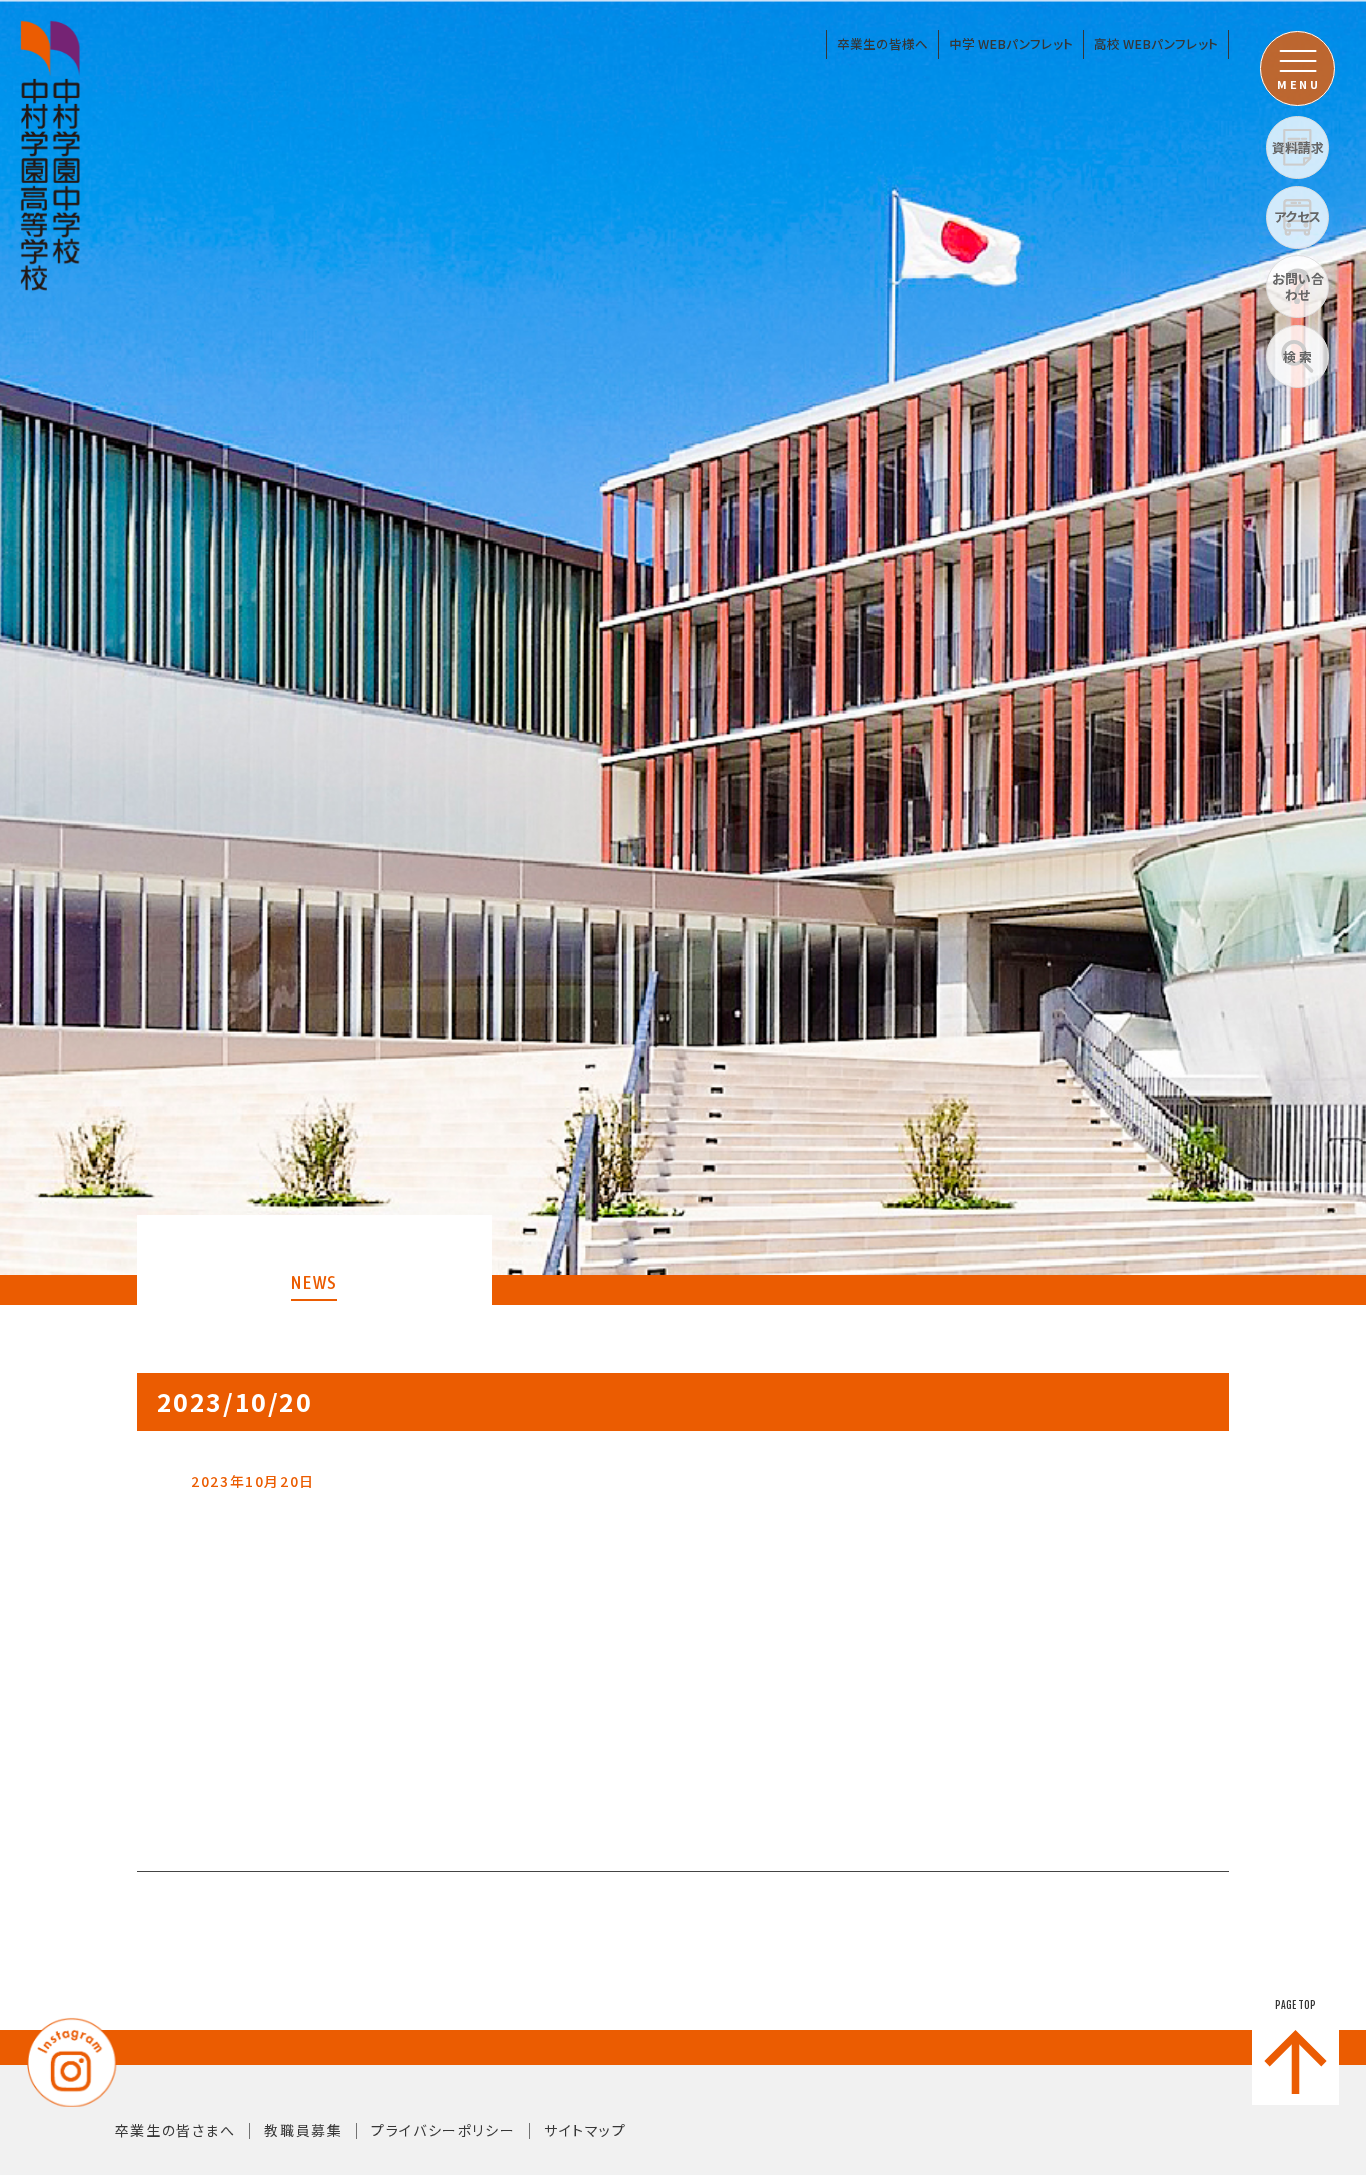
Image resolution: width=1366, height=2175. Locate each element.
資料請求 (1298, 147)
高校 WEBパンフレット (1156, 43)
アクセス (1297, 216)
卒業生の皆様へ (882, 43)
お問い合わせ (1298, 286)
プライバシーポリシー (443, 2130)
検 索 (1297, 356)
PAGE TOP (1295, 2005)
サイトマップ (585, 2130)
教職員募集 (303, 2130)
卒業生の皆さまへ (175, 2130)
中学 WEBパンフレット (1011, 43)
